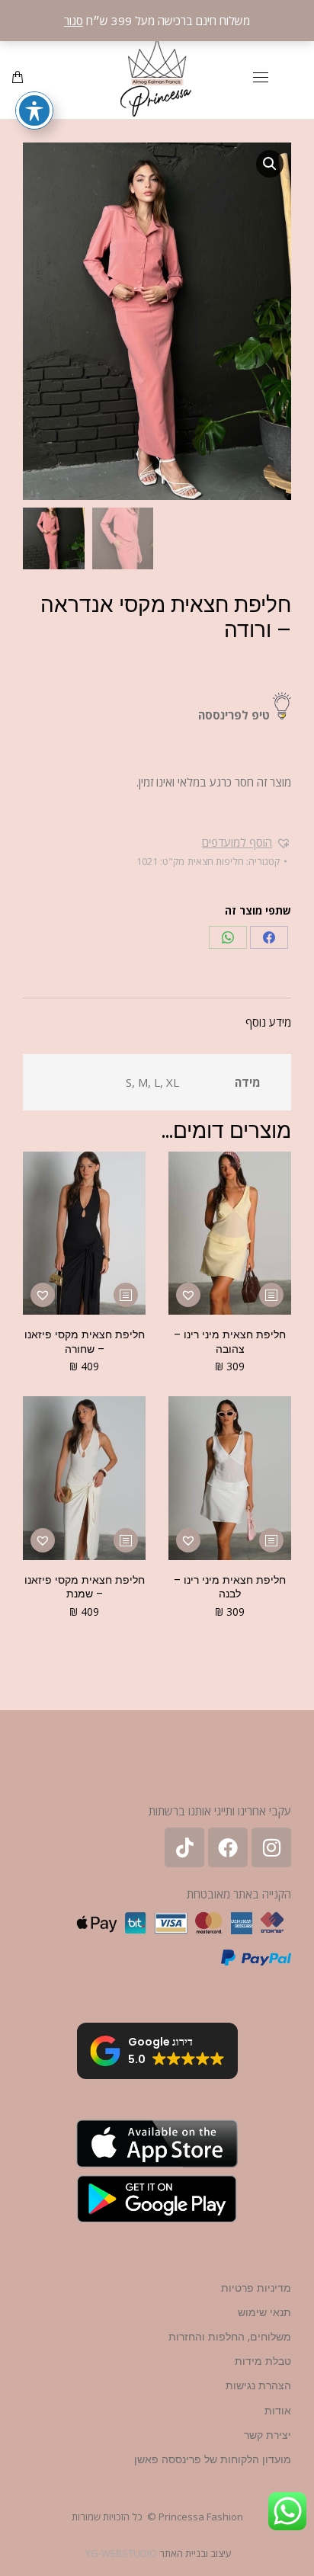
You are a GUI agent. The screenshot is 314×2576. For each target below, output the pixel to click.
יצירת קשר (268, 2435)
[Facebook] (269, 937)
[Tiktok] (184, 1847)
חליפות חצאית (216, 861)
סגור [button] (74, 21)
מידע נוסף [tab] (268, 1022)
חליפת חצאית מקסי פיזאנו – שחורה (85, 1341)
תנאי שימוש (264, 2312)
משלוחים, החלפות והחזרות (230, 2337)
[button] (270, 164)
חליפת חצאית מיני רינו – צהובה (230, 1341)
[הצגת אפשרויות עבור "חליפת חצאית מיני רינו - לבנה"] (271, 1540)
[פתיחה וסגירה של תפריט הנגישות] (34, 111)
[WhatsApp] (228, 937)
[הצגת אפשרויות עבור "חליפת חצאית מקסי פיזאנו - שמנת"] (126, 1540)
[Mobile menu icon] (261, 77)
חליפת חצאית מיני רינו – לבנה (230, 1587)
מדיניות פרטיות (256, 2288)
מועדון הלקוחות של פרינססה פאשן (213, 2459)
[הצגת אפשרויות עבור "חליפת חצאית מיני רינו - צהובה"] (271, 1295)
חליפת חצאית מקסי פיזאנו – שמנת (85, 1587)
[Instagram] (271, 1847)
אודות (278, 2411)
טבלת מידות (263, 2361)
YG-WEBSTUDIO (121, 2553)
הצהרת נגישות (258, 2385)
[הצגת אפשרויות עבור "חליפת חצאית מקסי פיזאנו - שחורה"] (126, 1295)
